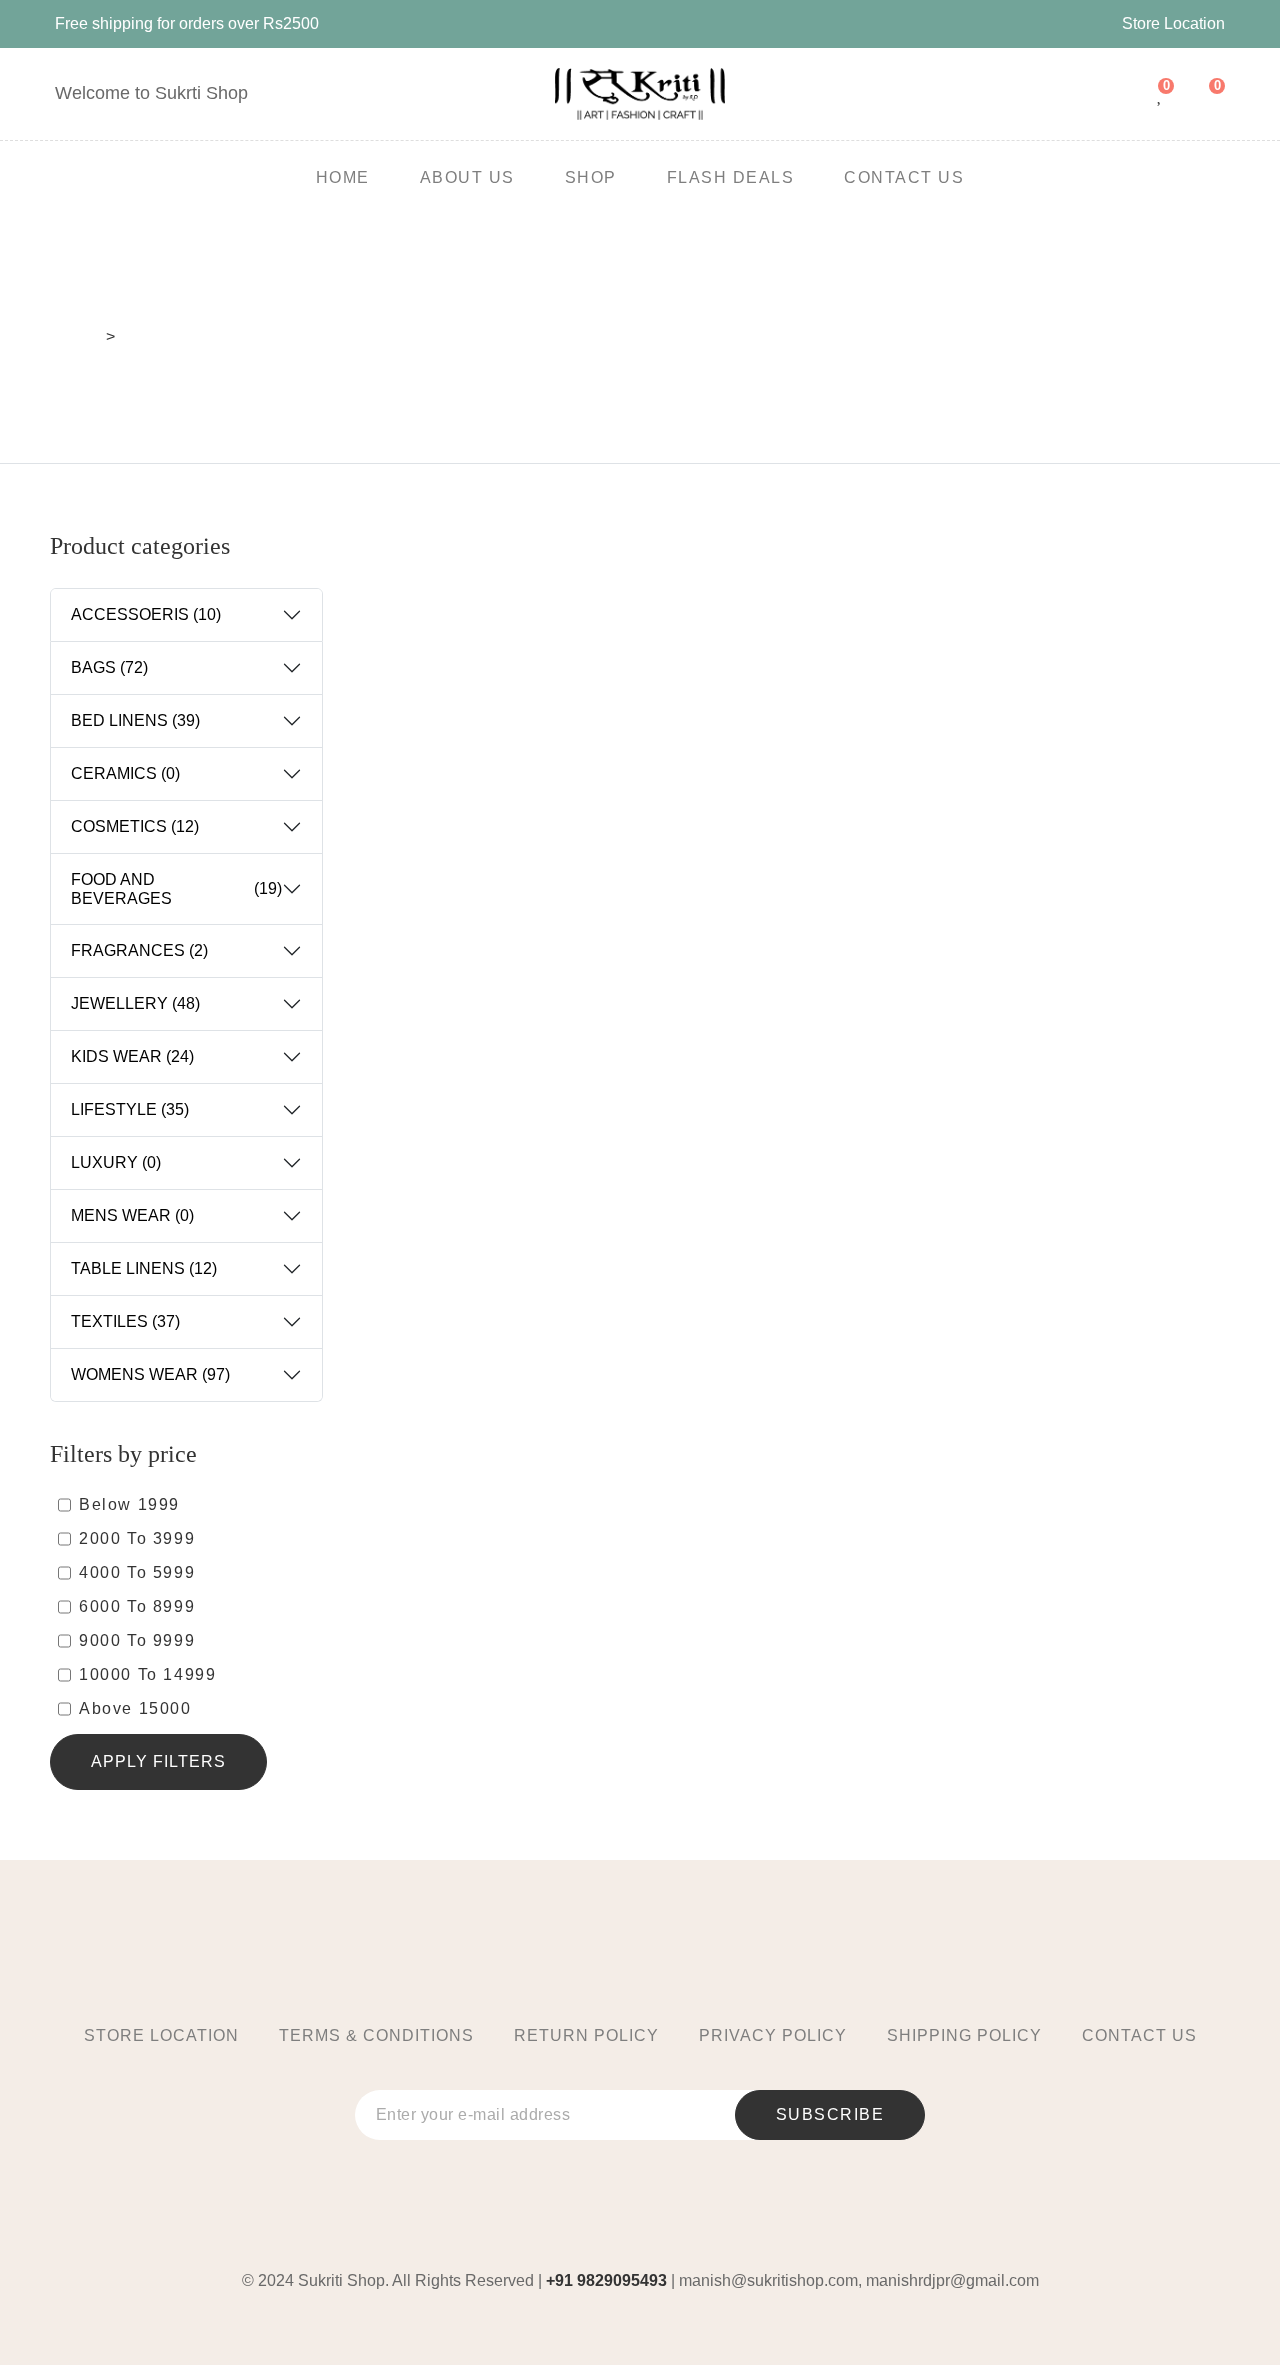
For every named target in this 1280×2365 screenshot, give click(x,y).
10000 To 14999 (147, 1674)
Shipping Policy (964, 2035)
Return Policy (586, 2035)
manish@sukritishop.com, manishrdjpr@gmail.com (859, 2280)
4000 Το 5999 (137, 1572)
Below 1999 (129, 1504)
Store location (161, 2035)
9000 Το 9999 (137, 1640)
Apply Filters (158, 1761)
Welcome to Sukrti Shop (151, 93)
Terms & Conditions (376, 2035)
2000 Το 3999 (137, 1538)
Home (76, 336)
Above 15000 (135, 1708)
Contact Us (1139, 2035)
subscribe (830, 2114)
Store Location (1173, 23)
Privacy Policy (773, 2035)
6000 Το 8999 (137, 1606)
